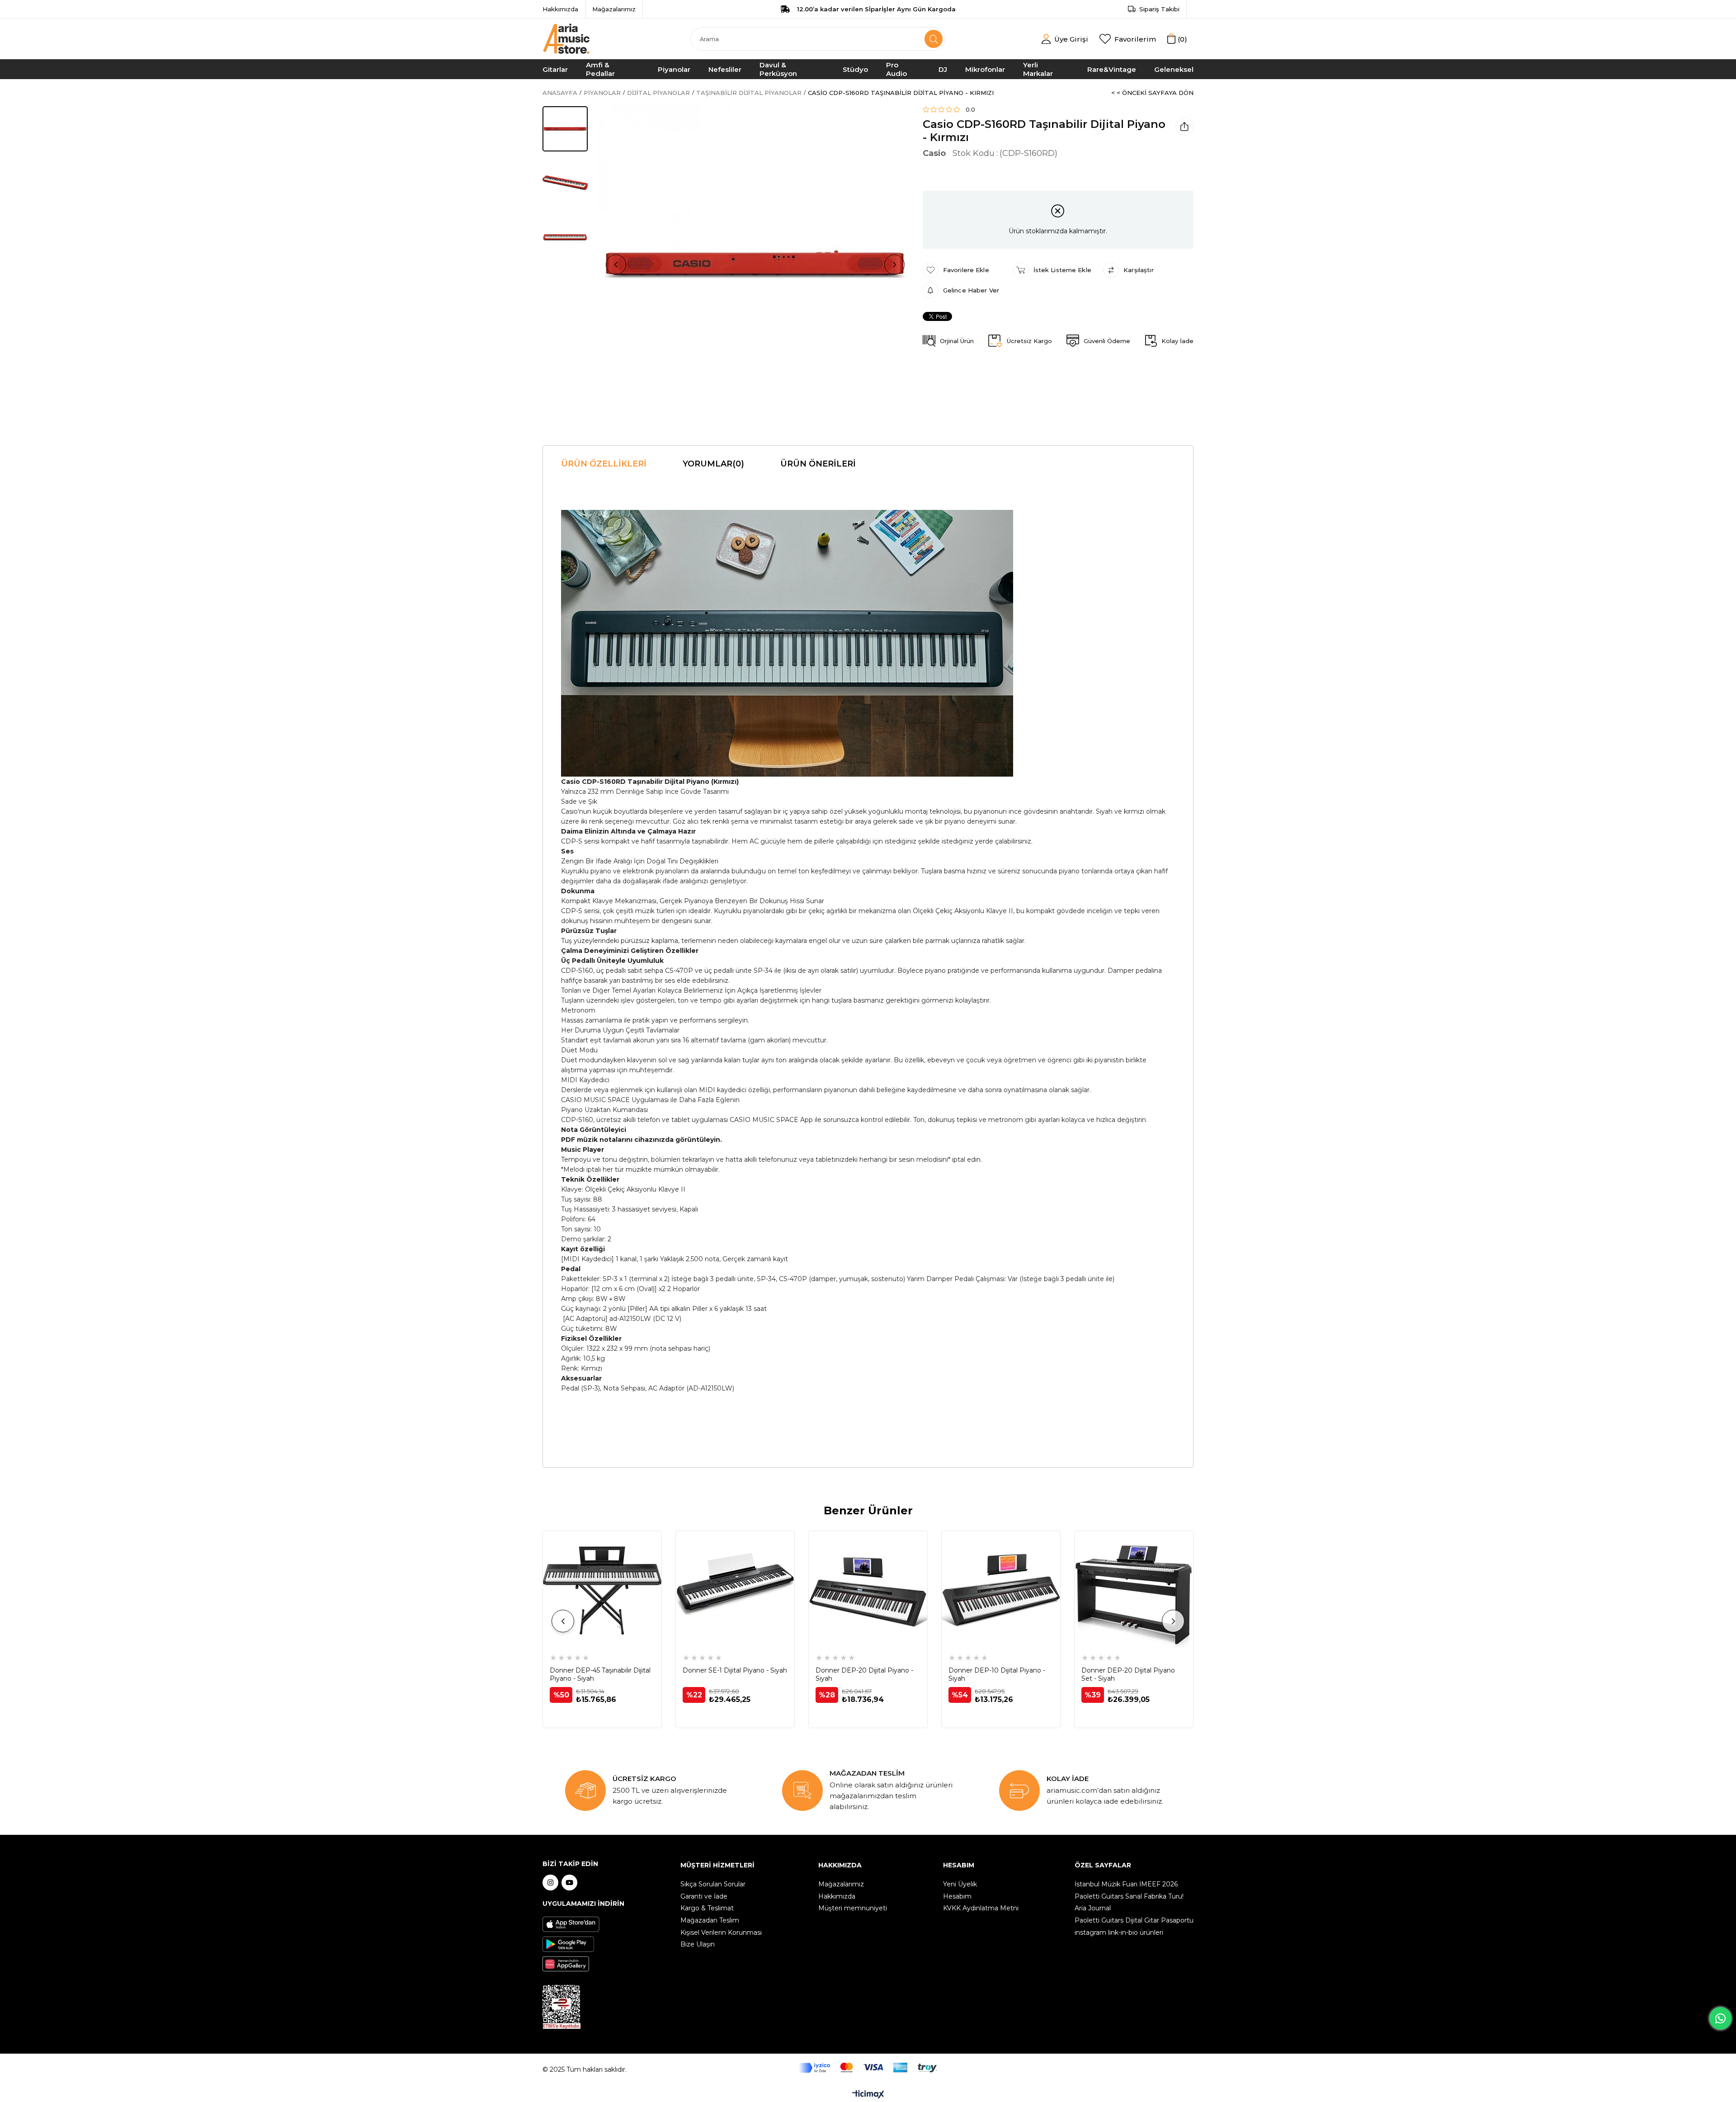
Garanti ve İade (704, 1896)
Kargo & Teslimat (707, 1908)
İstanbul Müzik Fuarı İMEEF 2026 (1126, 1884)
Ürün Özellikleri (604, 464)
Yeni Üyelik (960, 1884)
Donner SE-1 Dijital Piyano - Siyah (735, 1670)
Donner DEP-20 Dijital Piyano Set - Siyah (1128, 1674)
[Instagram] (550, 1883)
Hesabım (957, 1896)
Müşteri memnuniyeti (853, 1908)
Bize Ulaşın (698, 1944)
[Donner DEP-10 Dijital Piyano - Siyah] (1001, 1590)
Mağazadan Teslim (710, 1920)
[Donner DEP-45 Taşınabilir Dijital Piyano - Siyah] (602, 1590)
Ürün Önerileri (818, 464)
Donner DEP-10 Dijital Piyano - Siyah (997, 1674)
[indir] (561, 2007)
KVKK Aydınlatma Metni (981, 1908)
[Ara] (934, 39)
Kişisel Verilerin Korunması (721, 1932)
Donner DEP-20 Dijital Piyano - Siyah (864, 1674)
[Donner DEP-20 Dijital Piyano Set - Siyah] (1134, 1590)
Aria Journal (1093, 1908)
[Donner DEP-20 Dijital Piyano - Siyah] (868, 1590)
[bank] (868, 2068)
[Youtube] (569, 1883)
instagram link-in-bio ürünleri (1119, 1932)
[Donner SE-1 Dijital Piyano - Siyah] (735, 1590)
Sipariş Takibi (1159, 9)
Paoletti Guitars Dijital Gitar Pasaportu (1134, 1920)
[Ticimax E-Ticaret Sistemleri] (868, 2095)
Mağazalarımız (614, 9)
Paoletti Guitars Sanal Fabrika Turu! (1129, 1896)
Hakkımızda (560, 9)
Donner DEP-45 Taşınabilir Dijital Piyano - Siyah (600, 1674)
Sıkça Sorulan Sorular (713, 1884)
